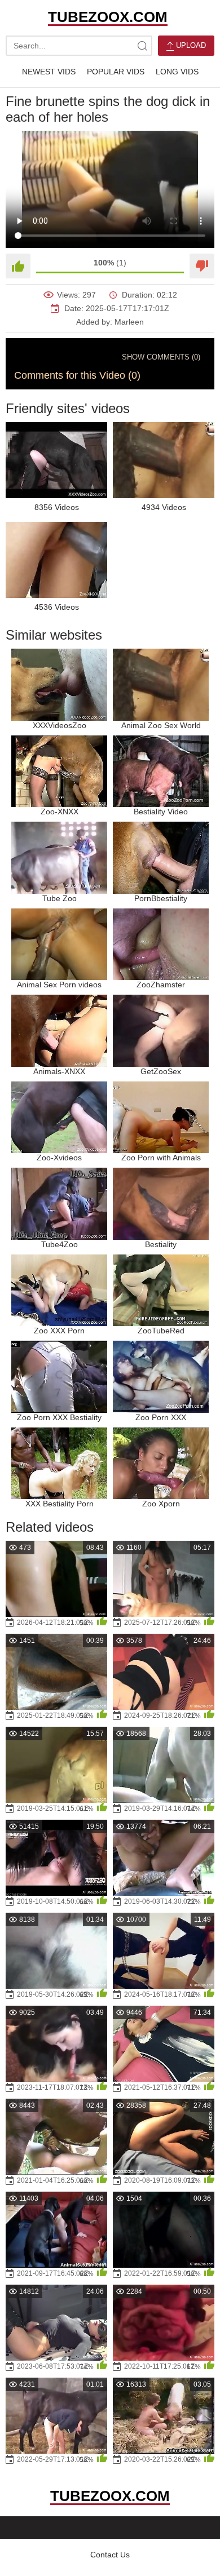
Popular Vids (116, 72)
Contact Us (110, 2555)
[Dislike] (202, 266)
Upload (190, 45)
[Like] (18, 266)
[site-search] (142, 46)
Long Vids (177, 72)
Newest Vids (49, 72)
